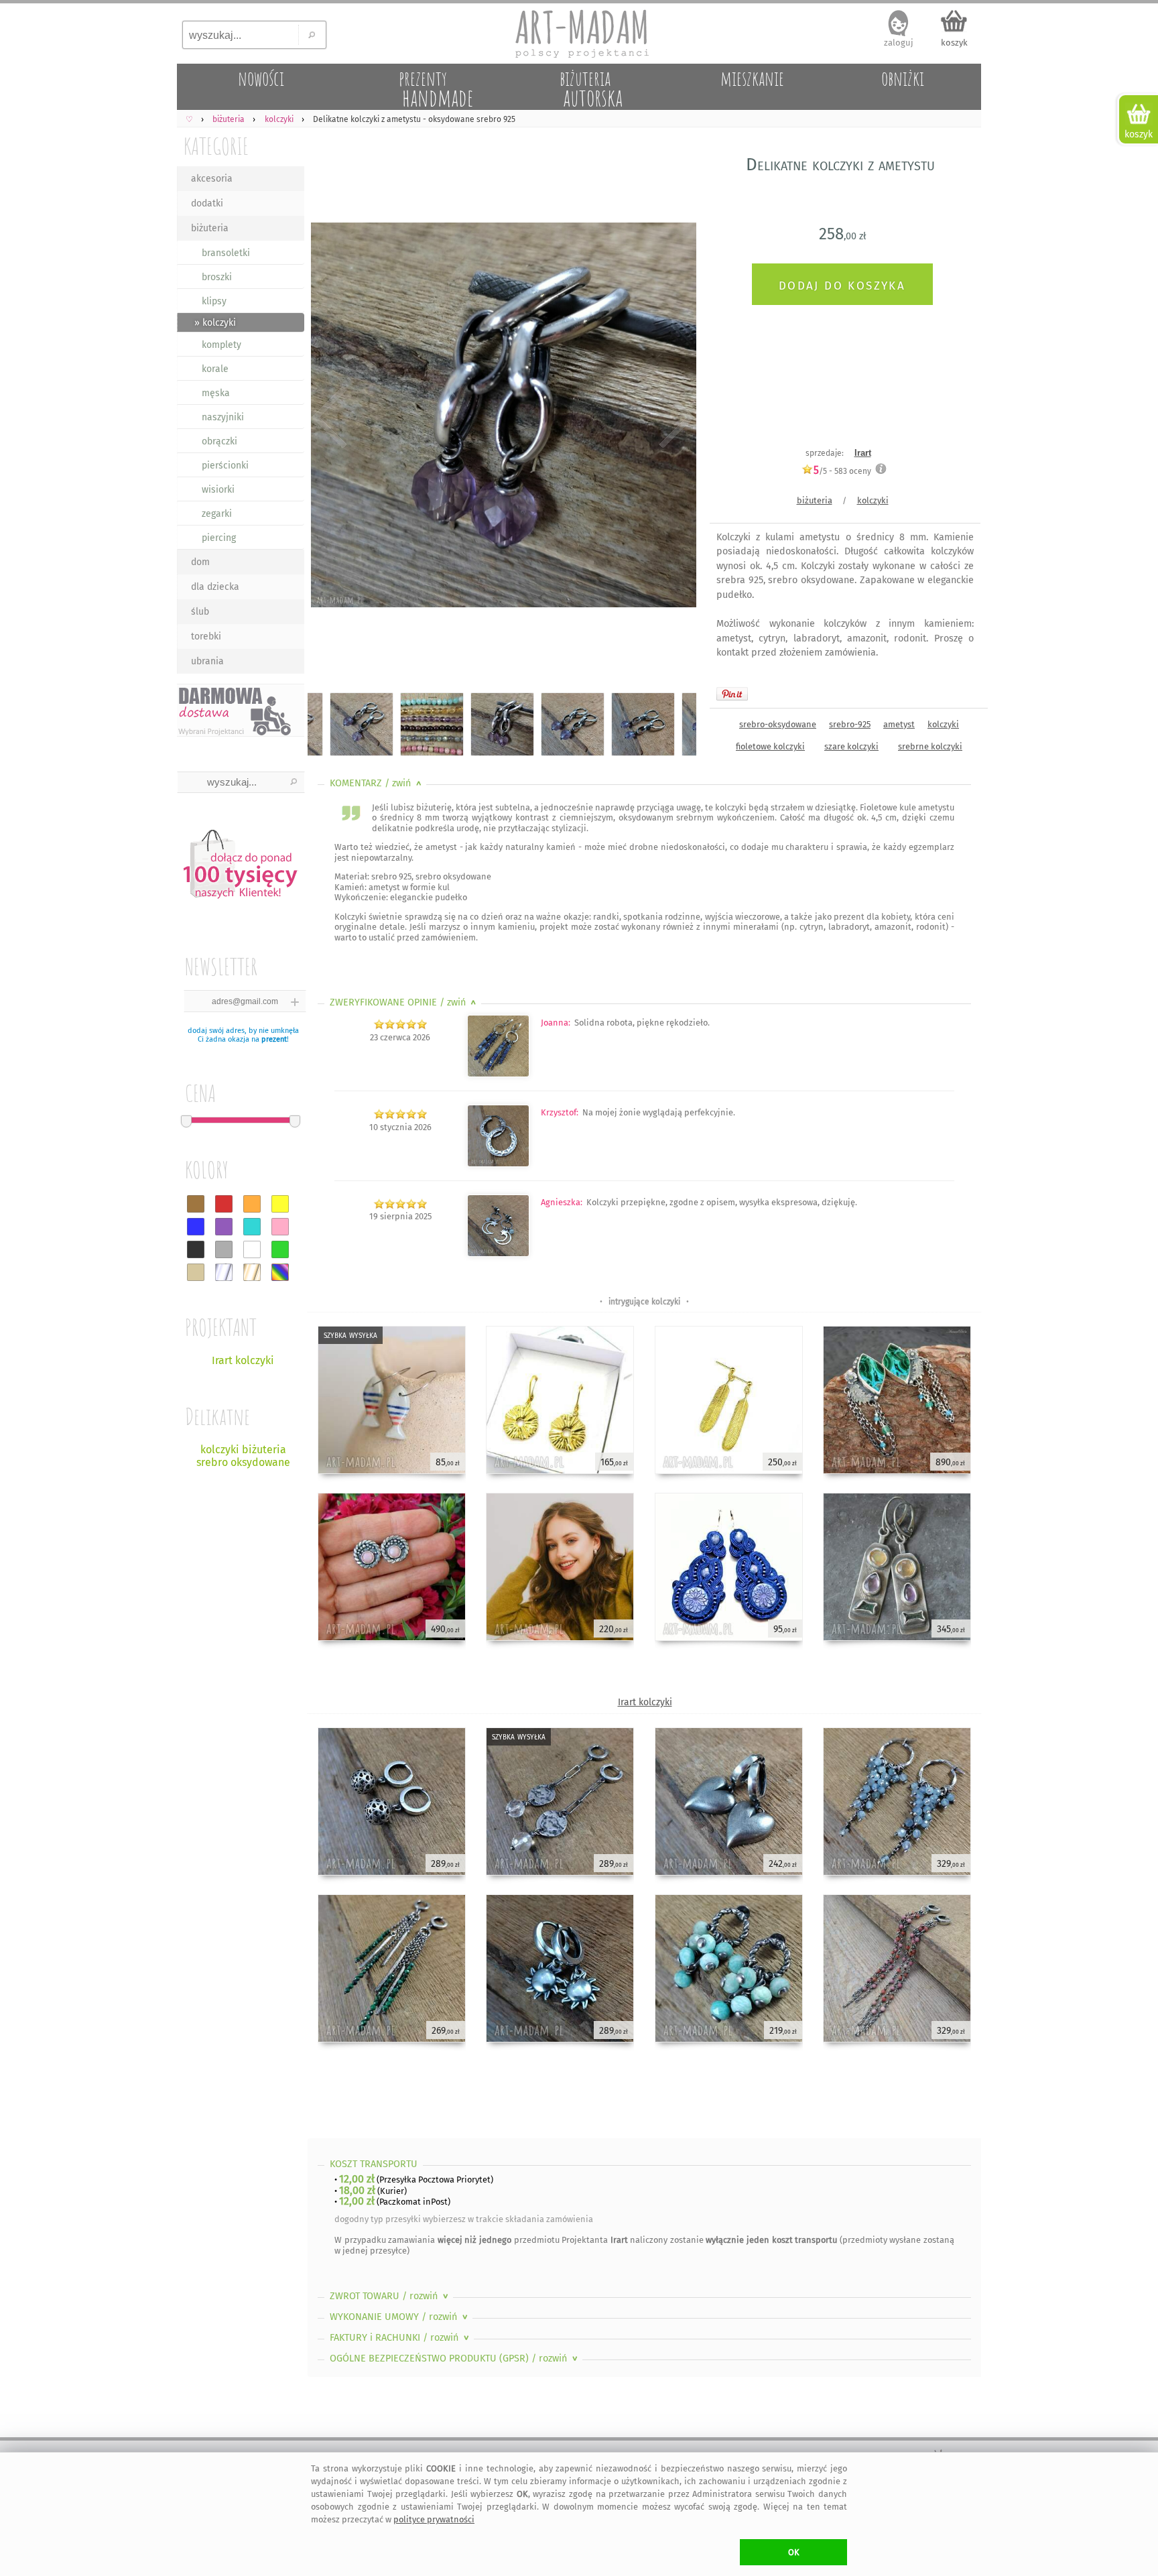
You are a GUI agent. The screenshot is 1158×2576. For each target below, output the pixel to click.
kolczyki (873, 500)
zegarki (217, 514)
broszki (217, 277)
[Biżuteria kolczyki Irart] (498, 1164)
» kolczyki (215, 323)
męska (216, 393)
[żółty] (280, 1204)
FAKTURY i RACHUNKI (401, 2338)
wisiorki (218, 490)
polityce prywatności (434, 2519)
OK (794, 2552)
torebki (206, 636)
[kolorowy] (280, 1272)
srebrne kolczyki (930, 746)
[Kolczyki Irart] (498, 1074)
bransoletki (226, 253)
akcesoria (212, 179)
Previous (329, 417)
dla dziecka (215, 587)
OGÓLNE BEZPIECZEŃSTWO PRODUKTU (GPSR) (455, 2358)
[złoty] (252, 1272)
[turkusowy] (252, 1227)
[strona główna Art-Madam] (579, 34)
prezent (274, 1039)
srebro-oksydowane (778, 724)
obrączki (219, 441)
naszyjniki (223, 417)
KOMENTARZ (377, 783)
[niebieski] (196, 1227)
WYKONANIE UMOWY (400, 2317)
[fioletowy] (224, 1227)
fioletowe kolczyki (770, 746)
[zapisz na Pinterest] (732, 694)
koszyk (954, 43)
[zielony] (280, 1249)
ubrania (207, 661)
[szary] (224, 1249)
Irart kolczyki (645, 1702)
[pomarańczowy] (252, 1204)
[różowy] (280, 1227)
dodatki (207, 203)
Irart (863, 453)
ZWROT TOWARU (390, 2296)
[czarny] (196, 1249)
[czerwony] (224, 1204)
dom (200, 562)
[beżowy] (196, 1272)
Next (674, 417)
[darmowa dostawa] (241, 710)
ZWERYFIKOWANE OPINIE (404, 1002)
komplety (221, 345)
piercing (219, 538)
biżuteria (210, 228)
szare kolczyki (851, 746)
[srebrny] (224, 1272)
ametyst (899, 724)
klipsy (214, 301)
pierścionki (225, 466)
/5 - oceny (842, 471)
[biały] (252, 1249)
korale (215, 369)
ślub (200, 612)
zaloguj (899, 43)
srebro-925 (850, 724)
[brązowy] (196, 1204)
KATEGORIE (216, 146)
